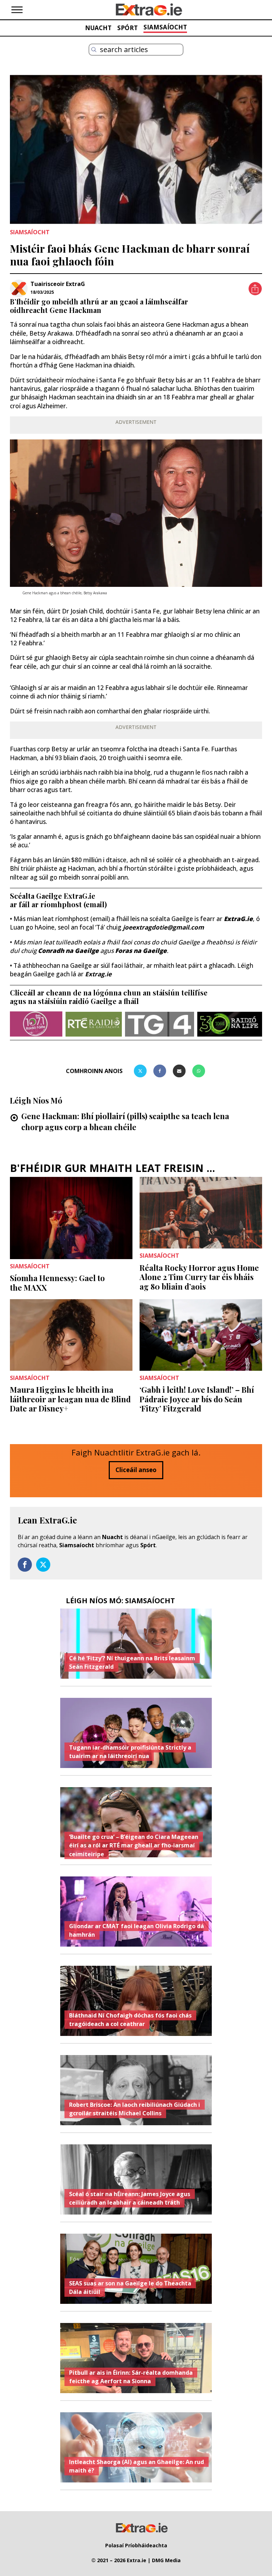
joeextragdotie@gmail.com (163, 927)
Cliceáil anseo (136, 1470)
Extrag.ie (98, 974)
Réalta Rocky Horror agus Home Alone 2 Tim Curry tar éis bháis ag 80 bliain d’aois (199, 1277)
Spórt (148, 1545)
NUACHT (98, 28)
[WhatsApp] (199, 1071)
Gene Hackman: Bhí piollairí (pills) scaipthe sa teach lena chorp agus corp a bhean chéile (125, 1121)
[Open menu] (17, 10)
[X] (140, 1071)
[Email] (179, 1071)
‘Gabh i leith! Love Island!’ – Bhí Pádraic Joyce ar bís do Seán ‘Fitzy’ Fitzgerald (197, 1399)
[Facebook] (160, 1071)
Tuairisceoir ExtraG (58, 284)
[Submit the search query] (94, 50)
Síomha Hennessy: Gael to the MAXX (57, 1283)
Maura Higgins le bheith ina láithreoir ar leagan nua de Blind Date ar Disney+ (70, 1399)
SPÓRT (127, 28)
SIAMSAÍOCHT (165, 27)
